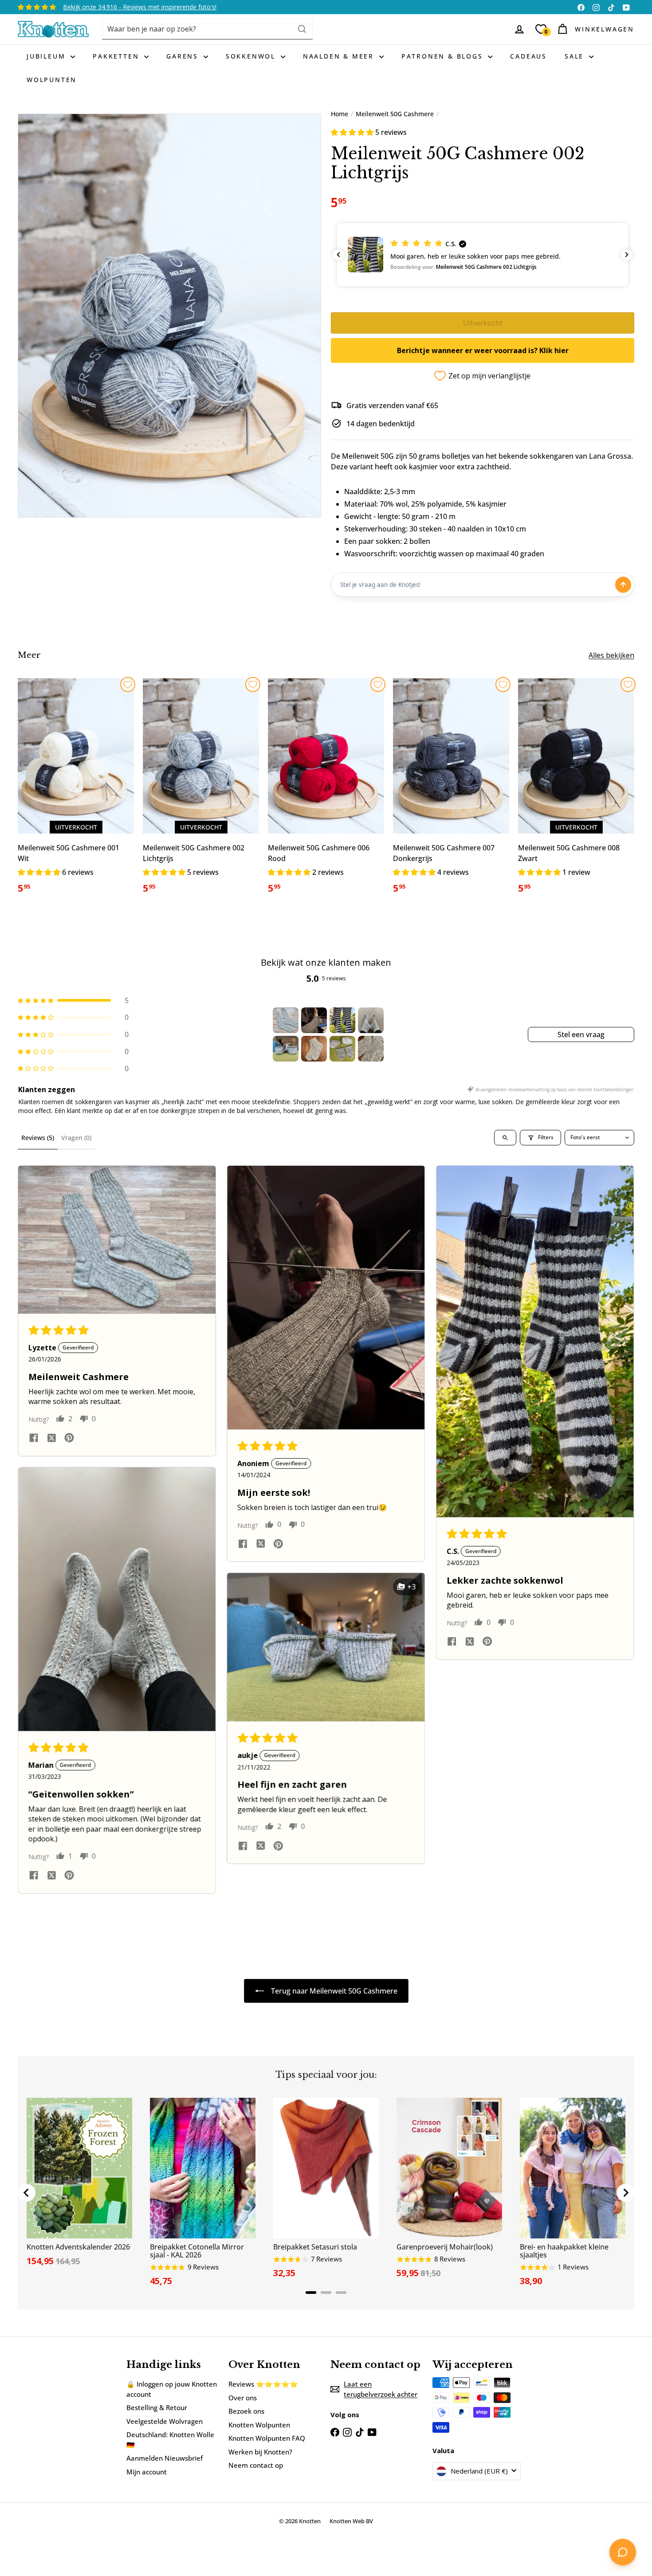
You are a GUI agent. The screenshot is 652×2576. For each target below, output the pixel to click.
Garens (184, 56)
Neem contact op (256, 2465)
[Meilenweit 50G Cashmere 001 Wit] (76, 791)
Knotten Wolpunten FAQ (267, 2438)
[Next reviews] (627, 255)
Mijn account (147, 2472)
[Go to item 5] (286, 1049)
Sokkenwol (252, 56)
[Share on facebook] (34, 1439)
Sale (576, 56)
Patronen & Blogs (444, 56)
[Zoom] (169, 316)
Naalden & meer (340, 56)
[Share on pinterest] (69, 1439)
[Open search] (505, 1138)
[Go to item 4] (371, 1020)
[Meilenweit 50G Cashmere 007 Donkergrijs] (451, 791)
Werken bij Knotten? (260, 2452)
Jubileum (47, 56)
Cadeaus (528, 56)
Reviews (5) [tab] (38, 1138)
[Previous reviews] (338, 255)
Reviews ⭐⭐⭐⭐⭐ (263, 2384)
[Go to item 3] (342, 1020)
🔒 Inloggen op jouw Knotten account (172, 2389)
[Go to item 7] (342, 1049)
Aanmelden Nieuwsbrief (165, 2458)
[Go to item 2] (314, 1020)
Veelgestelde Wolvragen (165, 2421)
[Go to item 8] (371, 1049)
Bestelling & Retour (157, 2407)
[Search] (302, 29)
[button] (353, 132)
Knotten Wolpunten (259, 2425)
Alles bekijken (611, 655)
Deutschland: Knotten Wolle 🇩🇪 (170, 2440)
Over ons (243, 2398)
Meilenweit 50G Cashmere (395, 114)
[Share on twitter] (51, 1439)
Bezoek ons (246, 2411)
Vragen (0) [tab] (76, 1138)
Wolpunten (52, 80)
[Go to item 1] (286, 1020)
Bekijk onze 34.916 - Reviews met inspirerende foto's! (140, 7)
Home (340, 114)
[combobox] (207, 29)
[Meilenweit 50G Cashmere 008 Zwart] (576, 791)
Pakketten (117, 56)
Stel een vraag (581, 1034)
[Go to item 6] (314, 1049)
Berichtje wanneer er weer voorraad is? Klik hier (483, 350)
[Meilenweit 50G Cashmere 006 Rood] (326, 791)
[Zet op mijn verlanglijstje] (128, 684)
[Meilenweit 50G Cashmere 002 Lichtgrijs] (201, 791)
